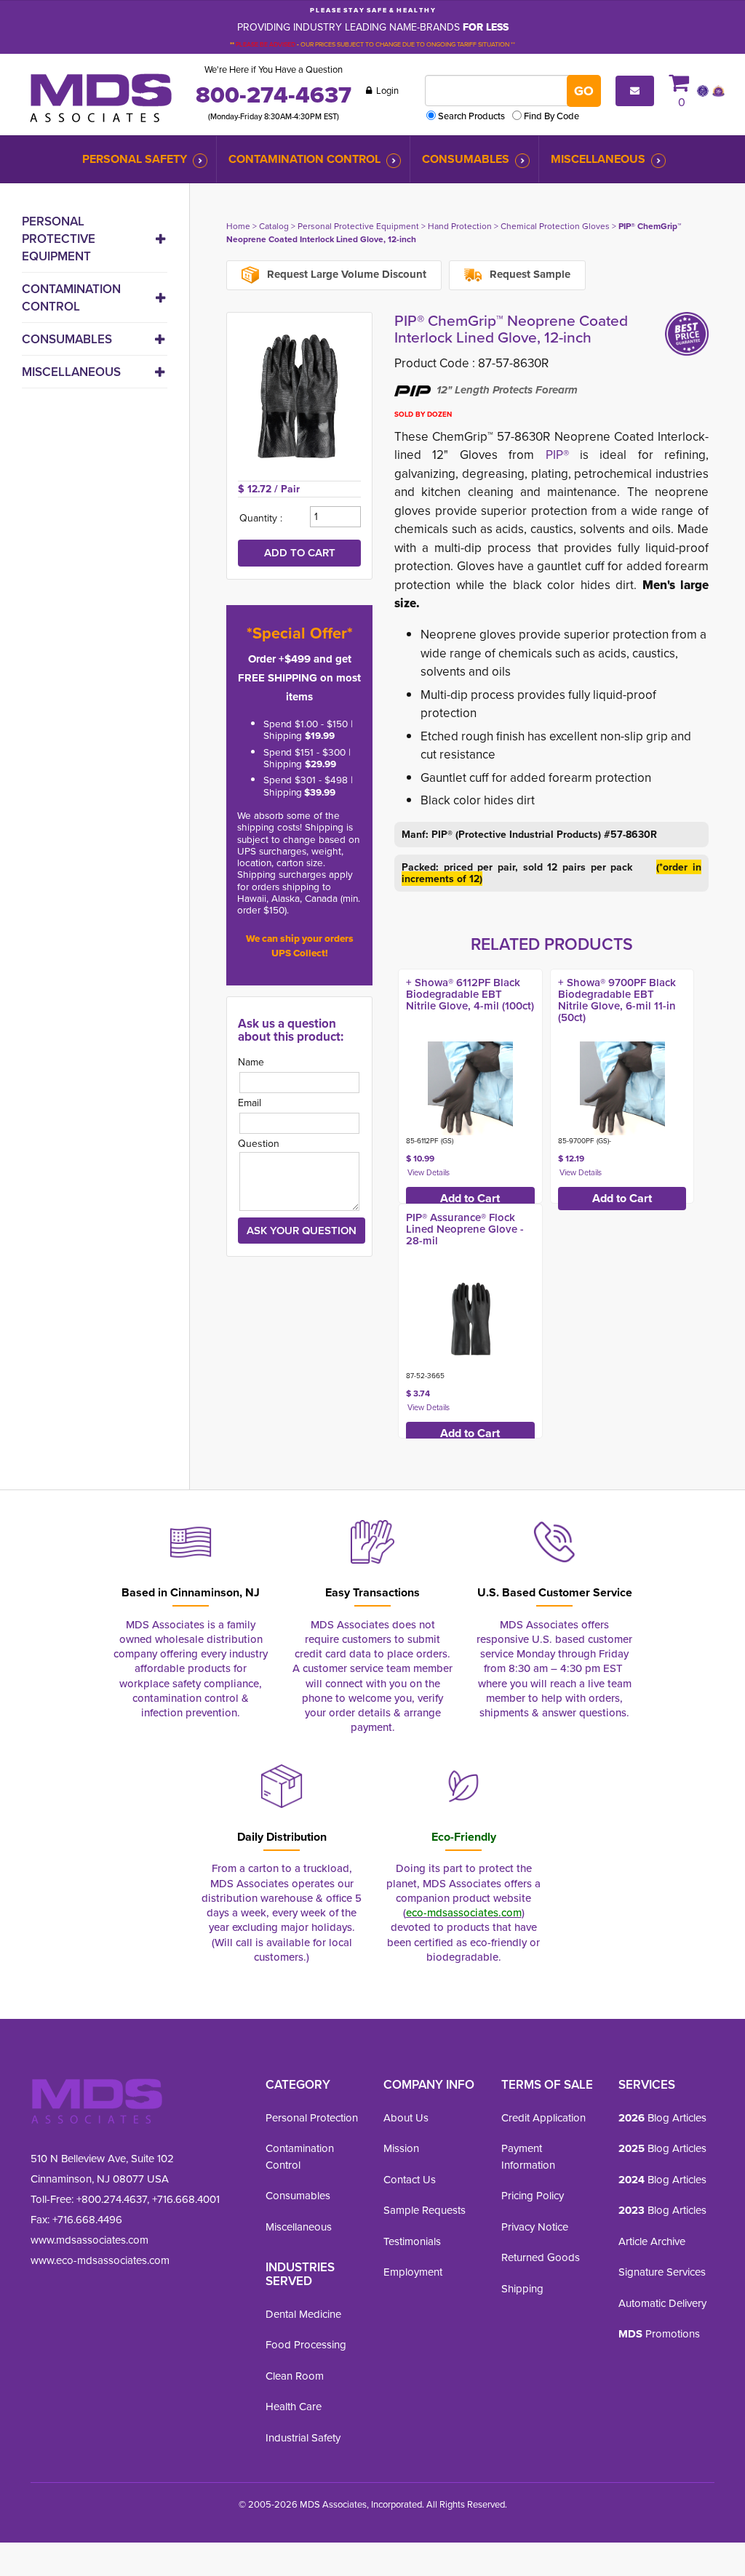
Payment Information (528, 2156)
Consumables (466, 159)
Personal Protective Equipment (59, 239)
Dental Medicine (303, 2314)
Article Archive (652, 2241)
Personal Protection (312, 2117)
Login (386, 90)
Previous (379, 1200)
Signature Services (662, 2272)
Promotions (659, 2333)
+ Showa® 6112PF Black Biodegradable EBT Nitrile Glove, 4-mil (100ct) (470, 994)
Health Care (294, 2406)
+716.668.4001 (186, 2199)
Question (259, 1143)
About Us (406, 2117)
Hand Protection (460, 226)
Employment (413, 2272)
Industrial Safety (303, 2437)
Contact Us (410, 2179)
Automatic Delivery (662, 2303)
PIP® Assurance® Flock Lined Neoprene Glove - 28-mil (465, 1229)
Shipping (522, 2288)
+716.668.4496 (87, 2219)
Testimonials (412, 2241)
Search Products (471, 116)
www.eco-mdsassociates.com (100, 2260)
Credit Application (543, 2117)
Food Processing (306, 2344)
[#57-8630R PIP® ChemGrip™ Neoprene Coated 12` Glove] (299, 396)
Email (250, 1103)
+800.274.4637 (110, 2199)
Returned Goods (541, 2257)
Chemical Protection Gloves (555, 226)
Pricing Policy (533, 2195)
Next (724, 1200)
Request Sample (529, 274)
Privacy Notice (535, 2227)
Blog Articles (662, 2117)
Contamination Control (304, 159)
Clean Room (295, 2376)
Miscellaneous (598, 159)
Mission (401, 2148)
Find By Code (551, 116)
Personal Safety (135, 159)
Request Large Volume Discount (345, 274)
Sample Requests (425, 2210)
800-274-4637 (274, 95)
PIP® (557, 455)
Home (238, 226)
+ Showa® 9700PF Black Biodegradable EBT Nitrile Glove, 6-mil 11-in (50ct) (617, 1000)
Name (251, 1062)
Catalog (274, 226)
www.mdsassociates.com (89, 2240)
